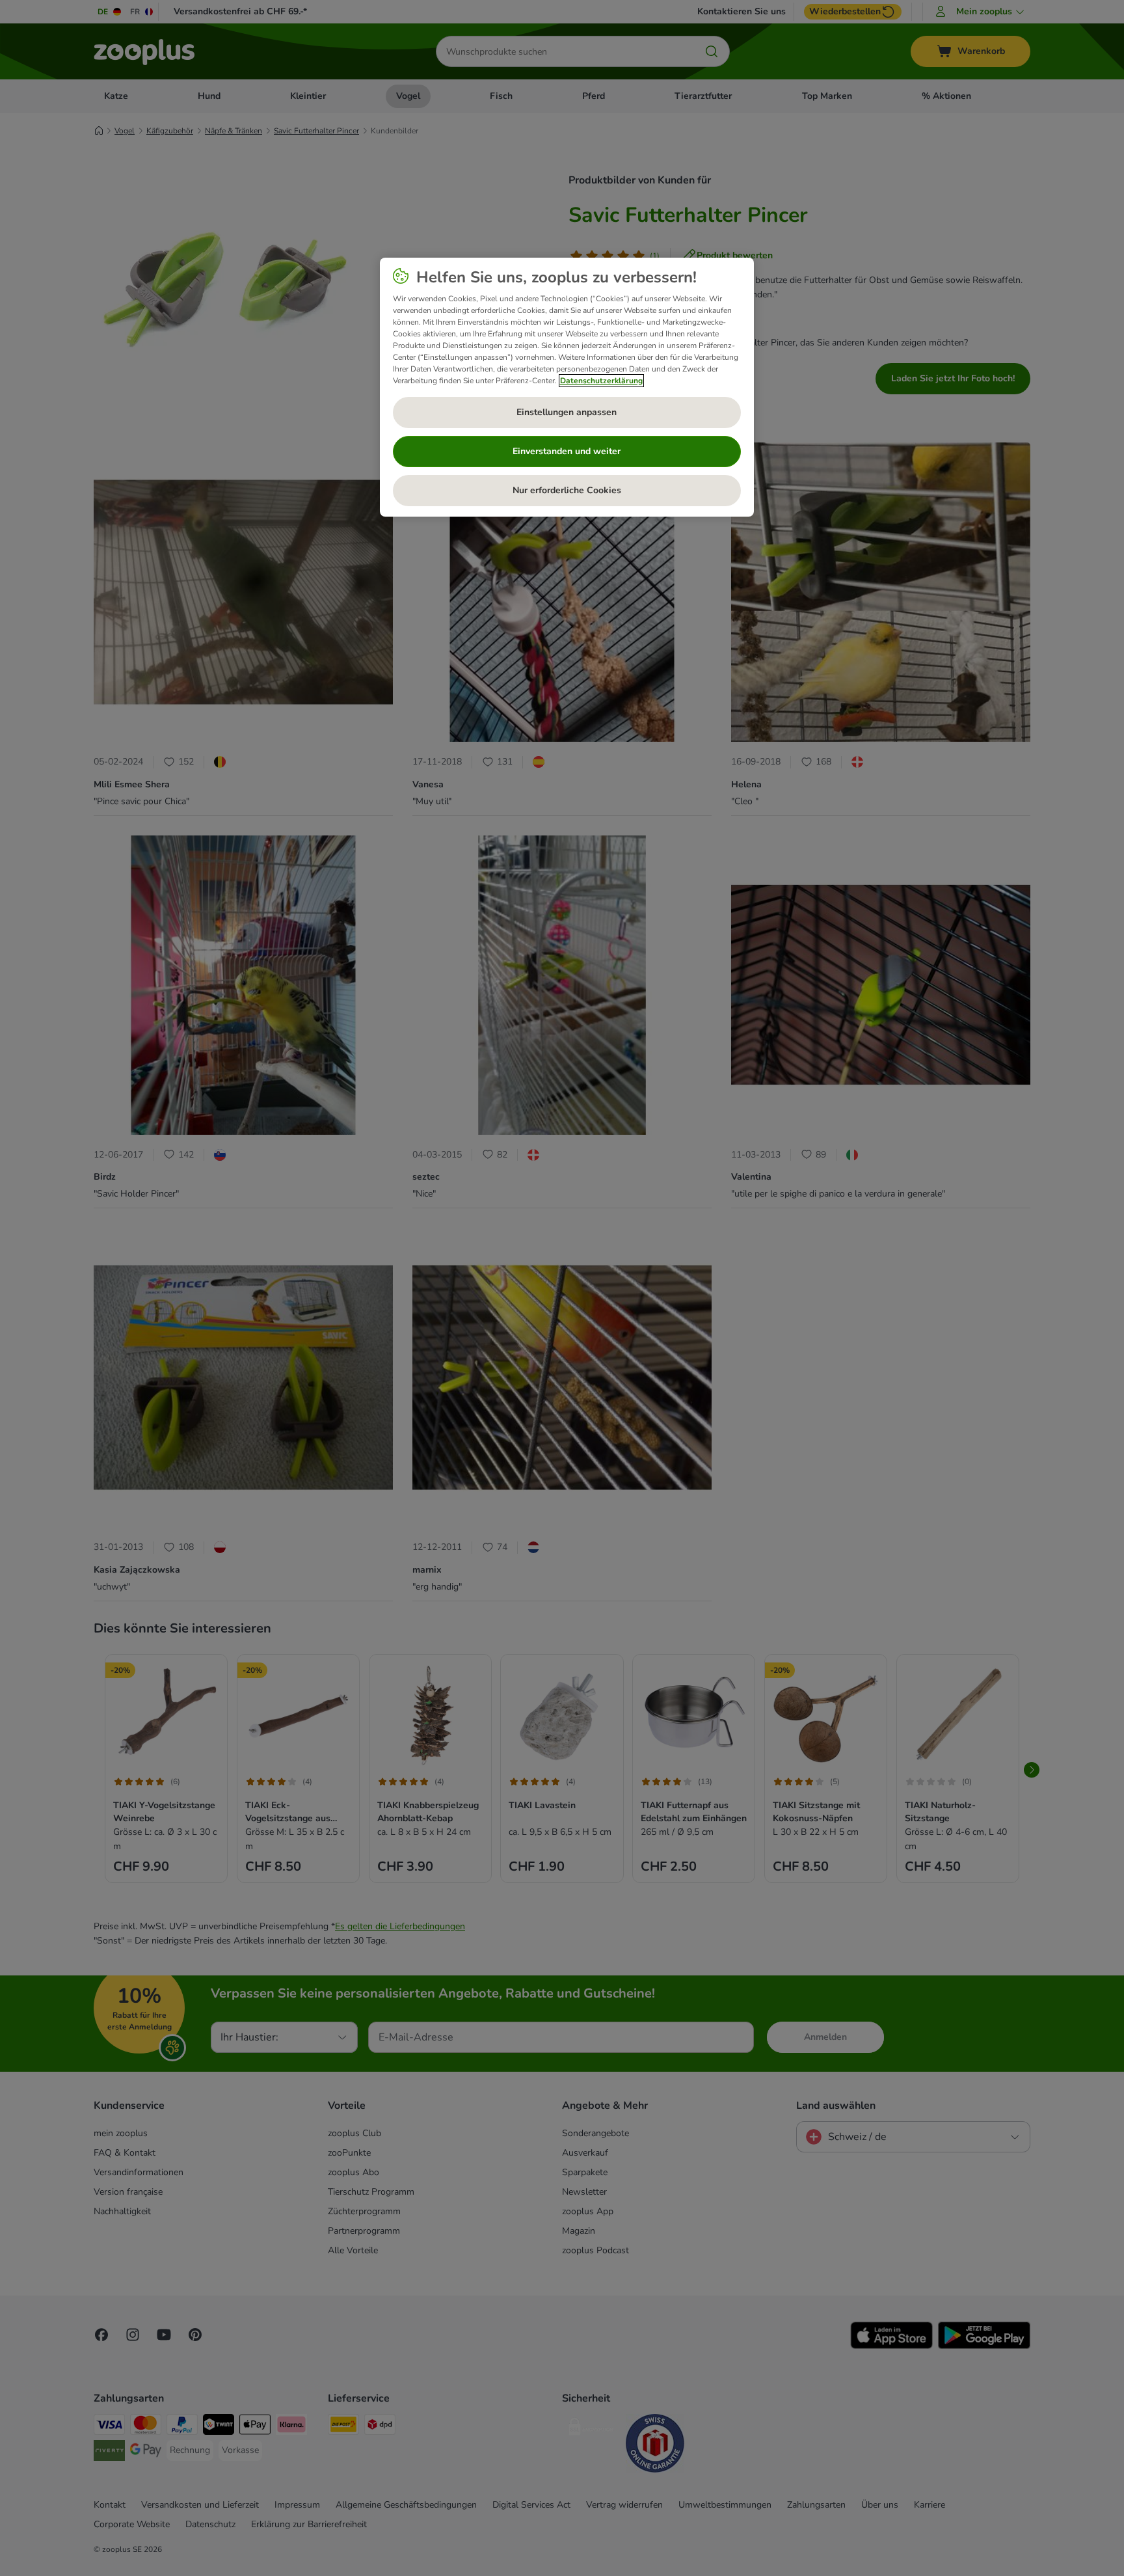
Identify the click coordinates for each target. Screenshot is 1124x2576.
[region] (567, 387)
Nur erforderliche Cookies (567, 490)
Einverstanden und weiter (567, 451)
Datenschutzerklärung (601, 381)
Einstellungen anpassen (567, 412)
